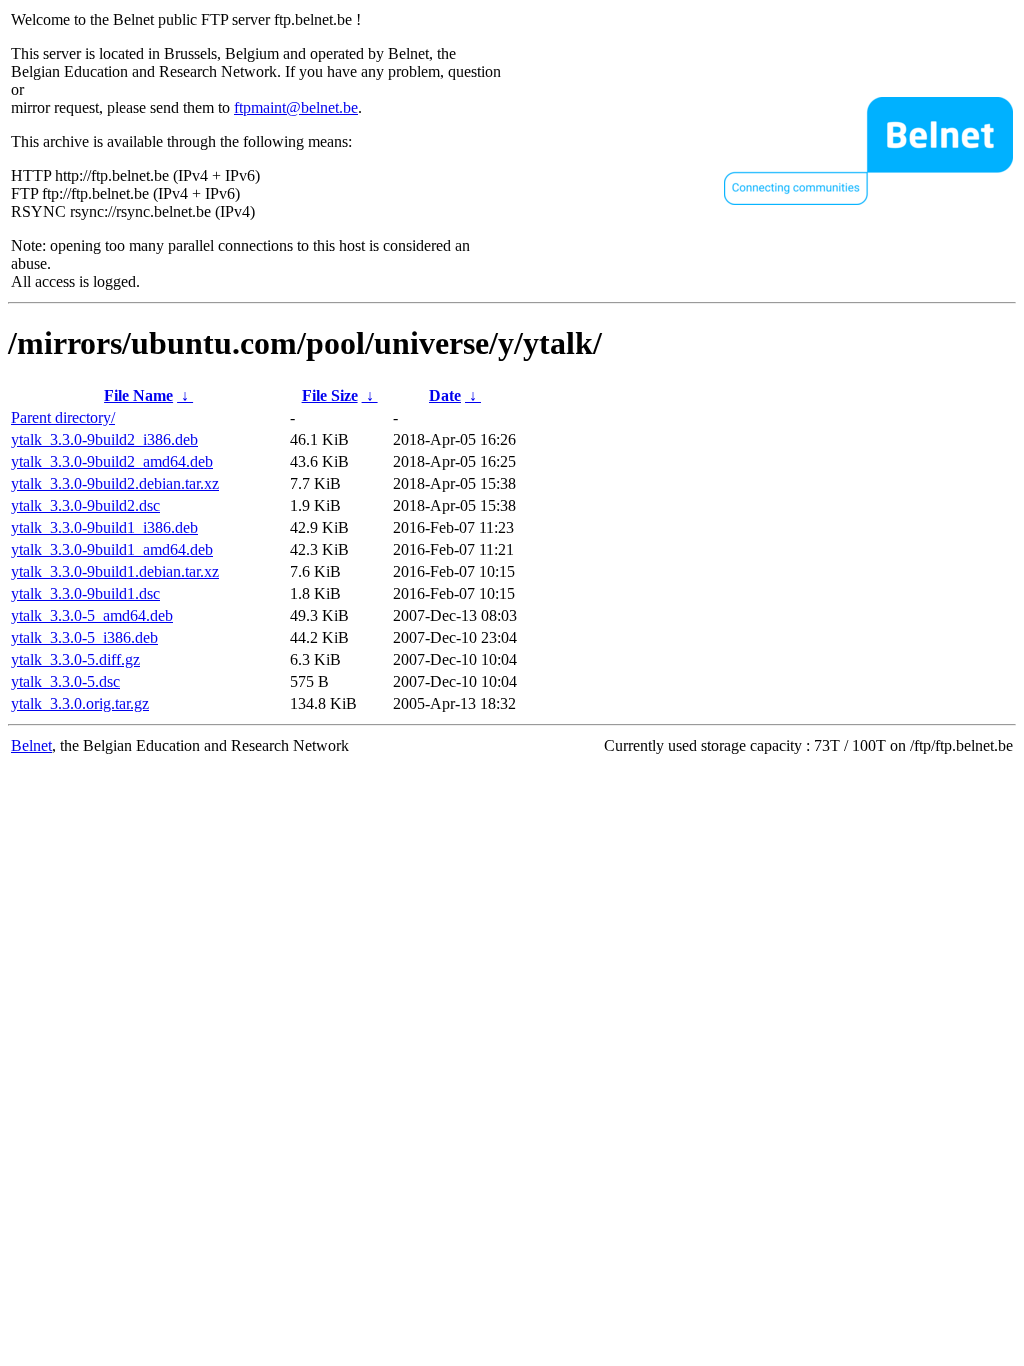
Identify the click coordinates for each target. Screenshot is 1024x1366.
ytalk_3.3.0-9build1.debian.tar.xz (115, 571)
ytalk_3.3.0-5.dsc (65, 681)
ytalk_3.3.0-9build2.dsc (85, 505)
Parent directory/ (63, 417)
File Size (330, 395)
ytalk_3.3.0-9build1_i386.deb (104, 527)
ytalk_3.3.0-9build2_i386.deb (104, 439)
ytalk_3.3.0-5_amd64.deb (92, 615)
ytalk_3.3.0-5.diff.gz (75, 659)
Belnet (31, 745)
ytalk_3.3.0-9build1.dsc (85, 593)
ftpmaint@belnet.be (296, 107)
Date (445, 395)
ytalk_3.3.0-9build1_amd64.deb (112, 549)
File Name (138, 395)
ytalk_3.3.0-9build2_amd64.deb (112, 461)
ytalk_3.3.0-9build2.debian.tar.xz (115, 483)
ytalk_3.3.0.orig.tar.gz (80, 703)
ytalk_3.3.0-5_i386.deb (84, 637)
